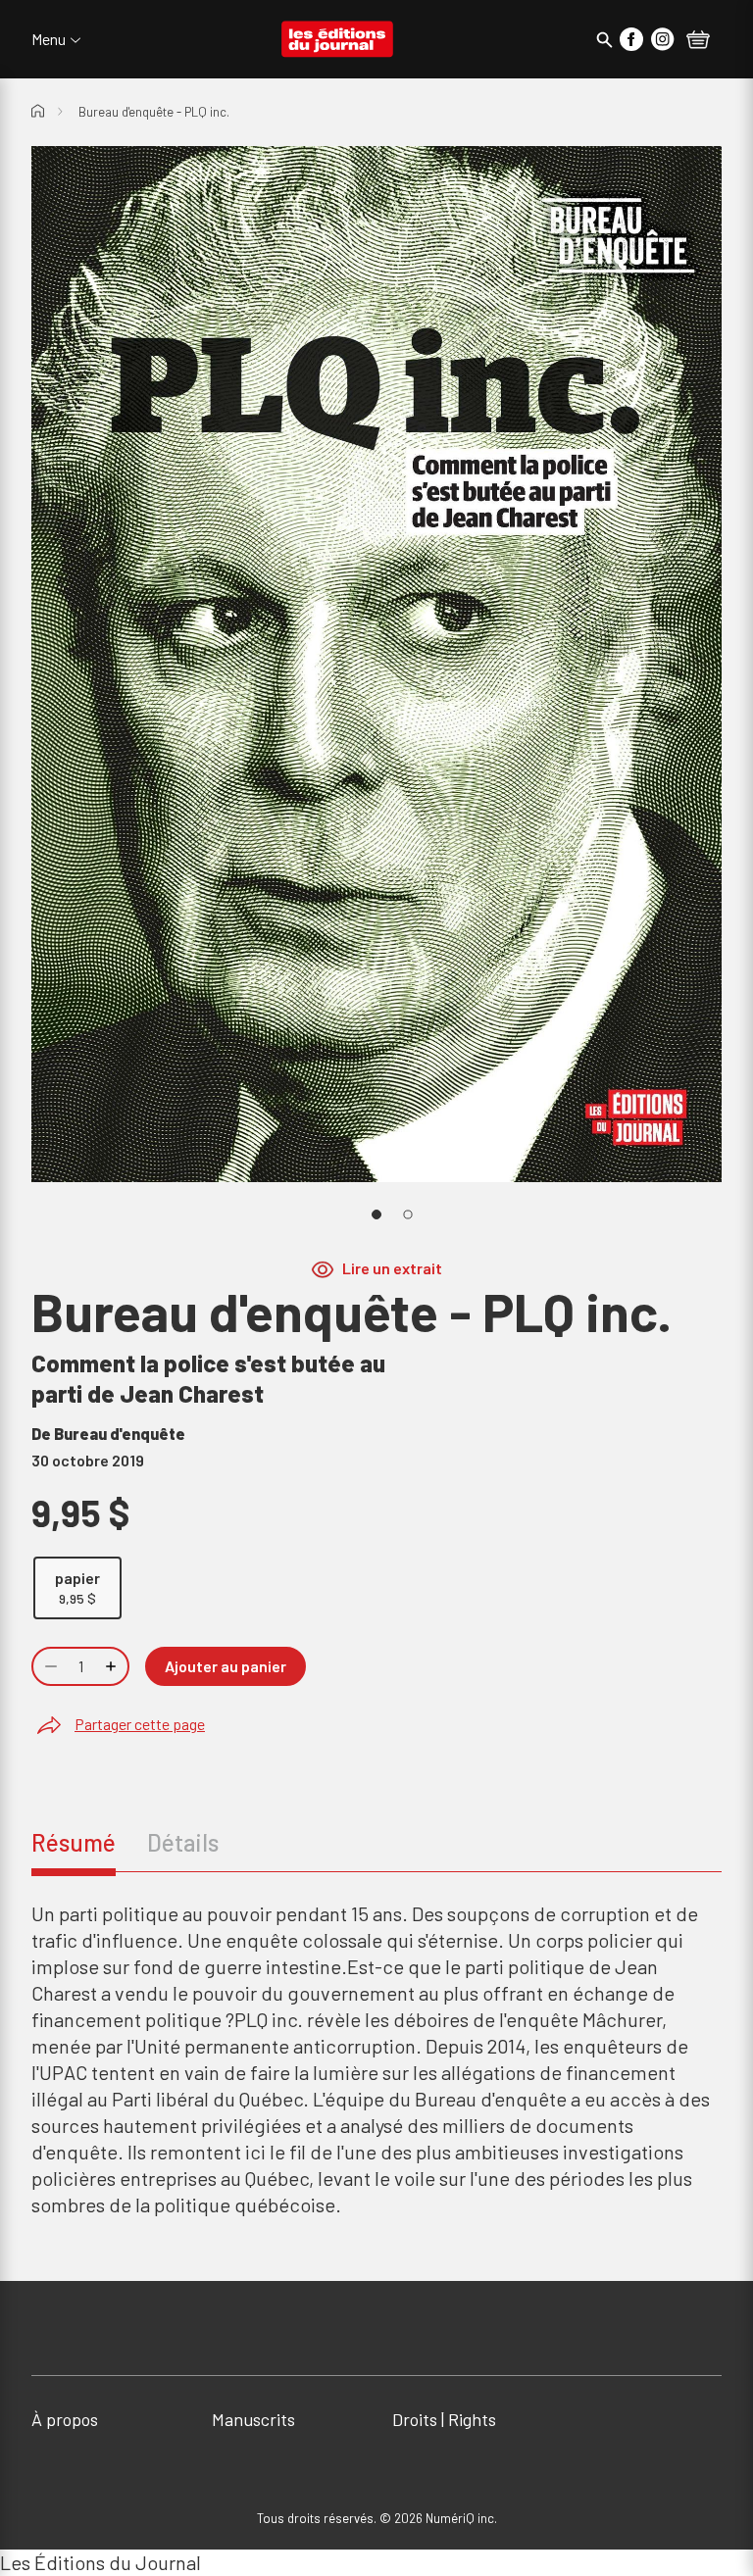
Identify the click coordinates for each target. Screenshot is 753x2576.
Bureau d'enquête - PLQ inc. (154, 112)
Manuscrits (253, 2419)
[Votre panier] (698, 41)
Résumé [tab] (74, 1842)
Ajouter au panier (226, 1666)
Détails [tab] (183, 1842)
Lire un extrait (392, 1268)
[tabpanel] (376, 2059)
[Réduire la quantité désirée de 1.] (49, 1666)
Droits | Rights (444, 2419)
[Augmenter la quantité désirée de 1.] (113, 1666)
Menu (49, 39)
